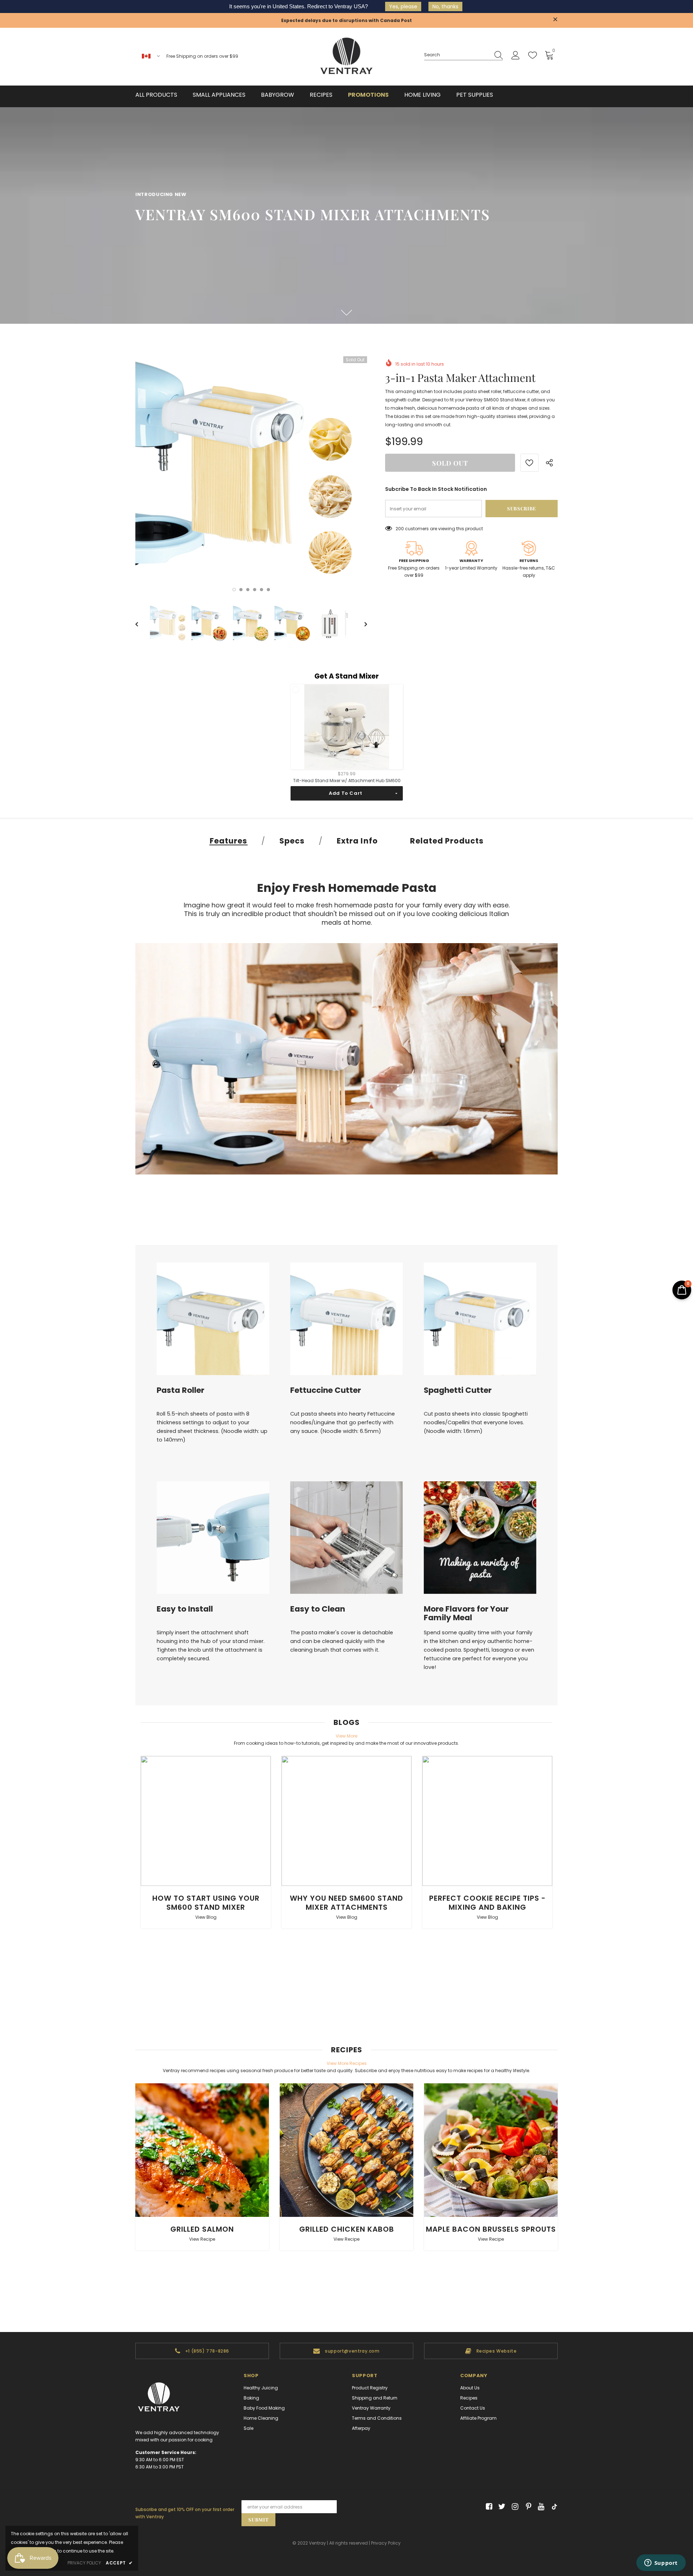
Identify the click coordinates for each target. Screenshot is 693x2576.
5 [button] (261, 590)
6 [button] (268, 590)
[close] (555, 20)
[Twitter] (501, 2507)
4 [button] (255, 590)
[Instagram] (514, 2507)
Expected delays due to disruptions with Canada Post (346, 20)
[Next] (361, 624)
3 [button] (248, 590)
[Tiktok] (553, 2507)
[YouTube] (540, 2507)
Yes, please (403, 6)
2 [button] (241, 590)
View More (346, 1736)
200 (400, 529)
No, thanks (445, 6)
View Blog (206, 1917)
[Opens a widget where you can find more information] (661, 2563)
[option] (251, 472)
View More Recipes (347, 2063)
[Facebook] (488, 2507)
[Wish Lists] (529, 463)
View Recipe (202, 2239)
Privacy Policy (386, 2543)
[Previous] (142, 624)
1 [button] (234, 590)
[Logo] (346, 57)
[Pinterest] (527, 2507)
